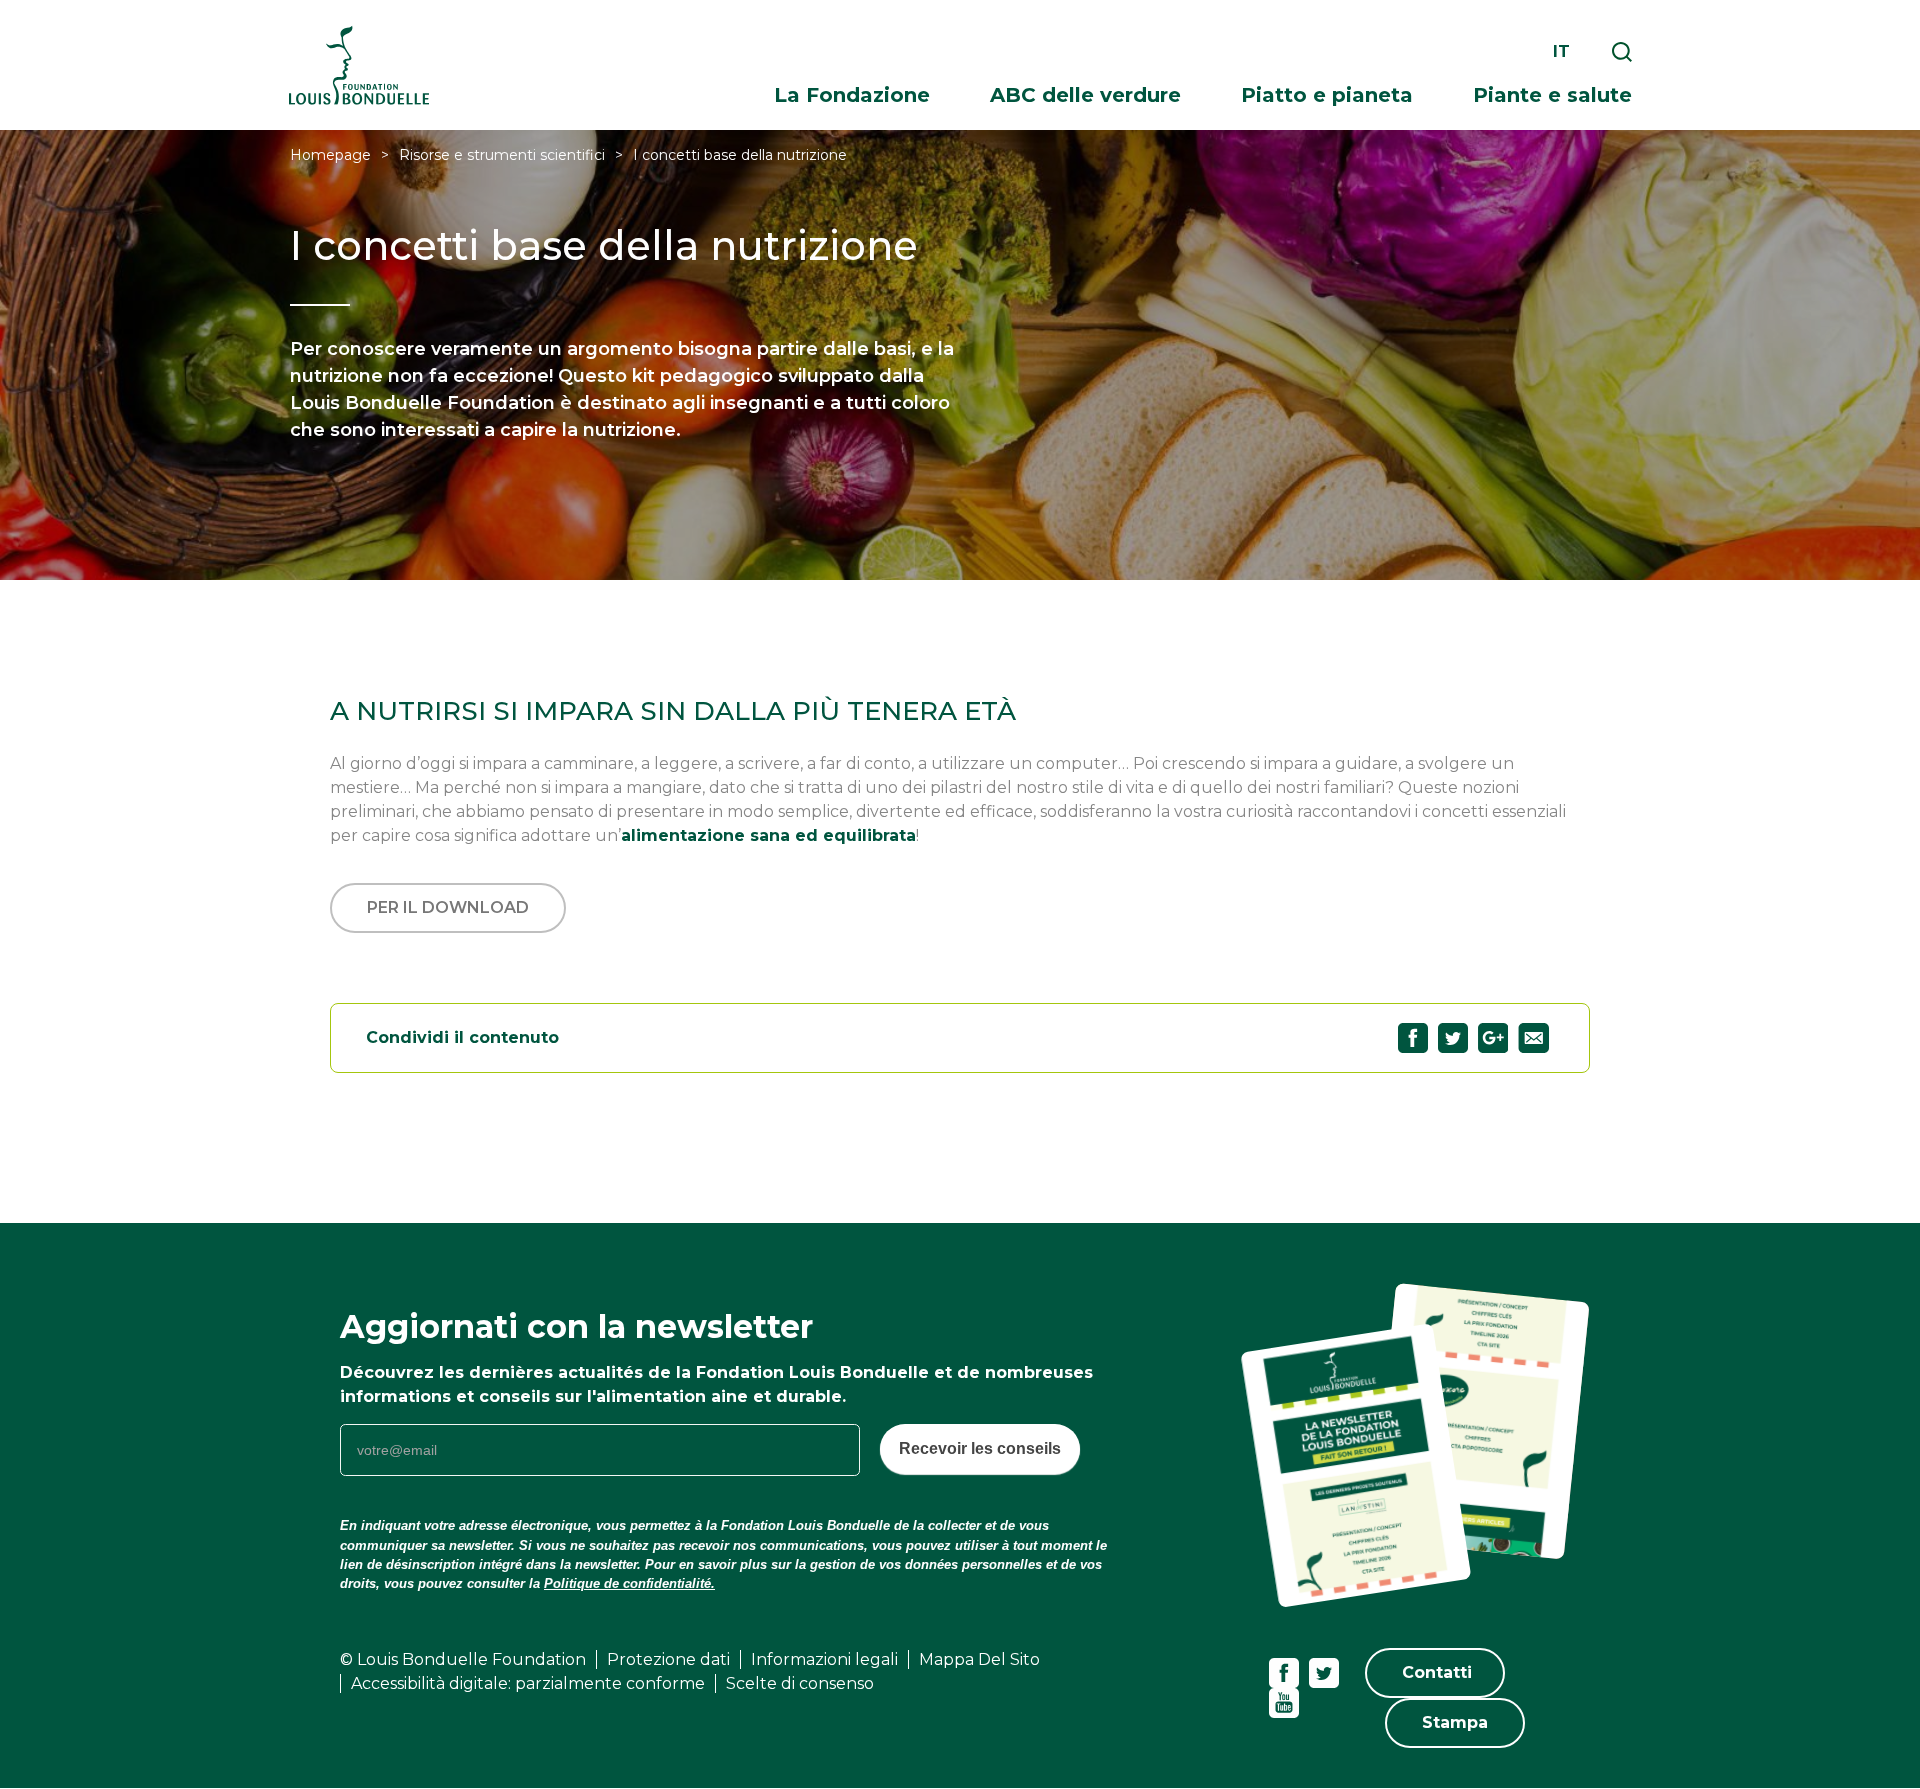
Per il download (448, 907)
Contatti (1437, 1672)
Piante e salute (1552, 95)
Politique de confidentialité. (629, 1583)
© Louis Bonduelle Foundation (463, 1659)
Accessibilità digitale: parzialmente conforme (528, 1683)
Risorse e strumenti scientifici (502, 155)
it (1561, 51)
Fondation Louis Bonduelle (359, 65)
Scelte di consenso (800, 1683)
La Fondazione (852, 95)
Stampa (1455, 1722)
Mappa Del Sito (979, 1659)
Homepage (330, 155)
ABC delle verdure (1085, 95)
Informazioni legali (824, 1659)
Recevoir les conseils (980, 1448)
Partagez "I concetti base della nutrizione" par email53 (1533, 1038)
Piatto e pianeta (1327, 95)
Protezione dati (668, 1659)
